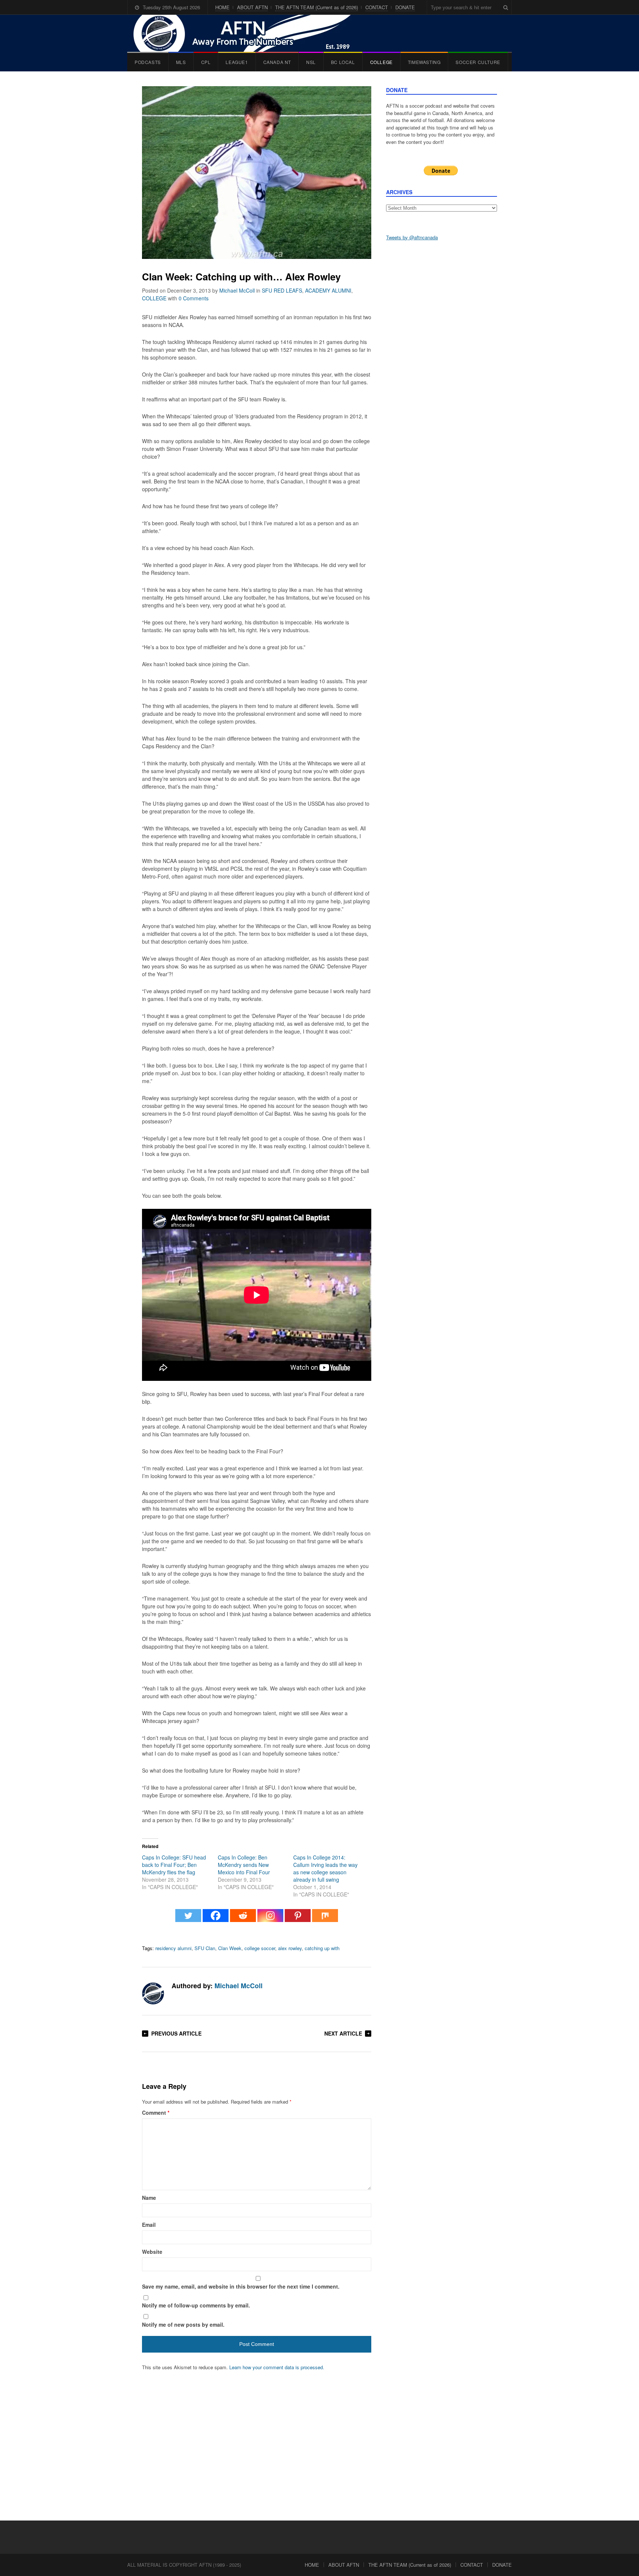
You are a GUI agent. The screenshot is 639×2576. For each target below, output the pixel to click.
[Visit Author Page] (153, 1993)
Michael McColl (237, 290)
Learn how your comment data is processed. (277, 2367)
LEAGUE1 (237, 62)
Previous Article (176, 2033)
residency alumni (173, 1948)
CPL (206, 62)
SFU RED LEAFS (282, 290)
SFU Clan (205, 1948)
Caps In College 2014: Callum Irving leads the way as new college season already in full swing (325, 1868)
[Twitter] (188, 1919)
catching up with (322, 1948)
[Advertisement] (442, 363)
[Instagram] (270, 1919)
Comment (156, 2113)
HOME (222, 7)
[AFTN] (250, 33)
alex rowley (290, 1948)
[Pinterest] (298, 1919)
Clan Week (230, 1948)
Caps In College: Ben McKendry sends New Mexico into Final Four (244, 1865)
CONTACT (377, 7)
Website (152, 2252)
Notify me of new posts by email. (183, 2324)
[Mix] (325, 1919)
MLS (181, 62)
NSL (311, 62)
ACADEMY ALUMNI (328, 290)
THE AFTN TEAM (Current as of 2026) (317, 7)
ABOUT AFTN (252, 7)
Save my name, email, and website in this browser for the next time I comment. (241, 2286)
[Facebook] (216, 1919)
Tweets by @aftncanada (412, 237)
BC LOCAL (343, 62)
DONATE (405, 7)
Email (149, 2225)
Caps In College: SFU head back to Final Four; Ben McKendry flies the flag (174, 1865)
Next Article (343, 2033)
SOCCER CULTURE (478, 62)
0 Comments (194, 298)
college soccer (260, 1948)
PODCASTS (148, 62)
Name (149, 2198)
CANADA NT (277, 62)
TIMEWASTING (424, 62)
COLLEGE (381, 62)
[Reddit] (243, 1919)
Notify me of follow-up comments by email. (196, 2305)
